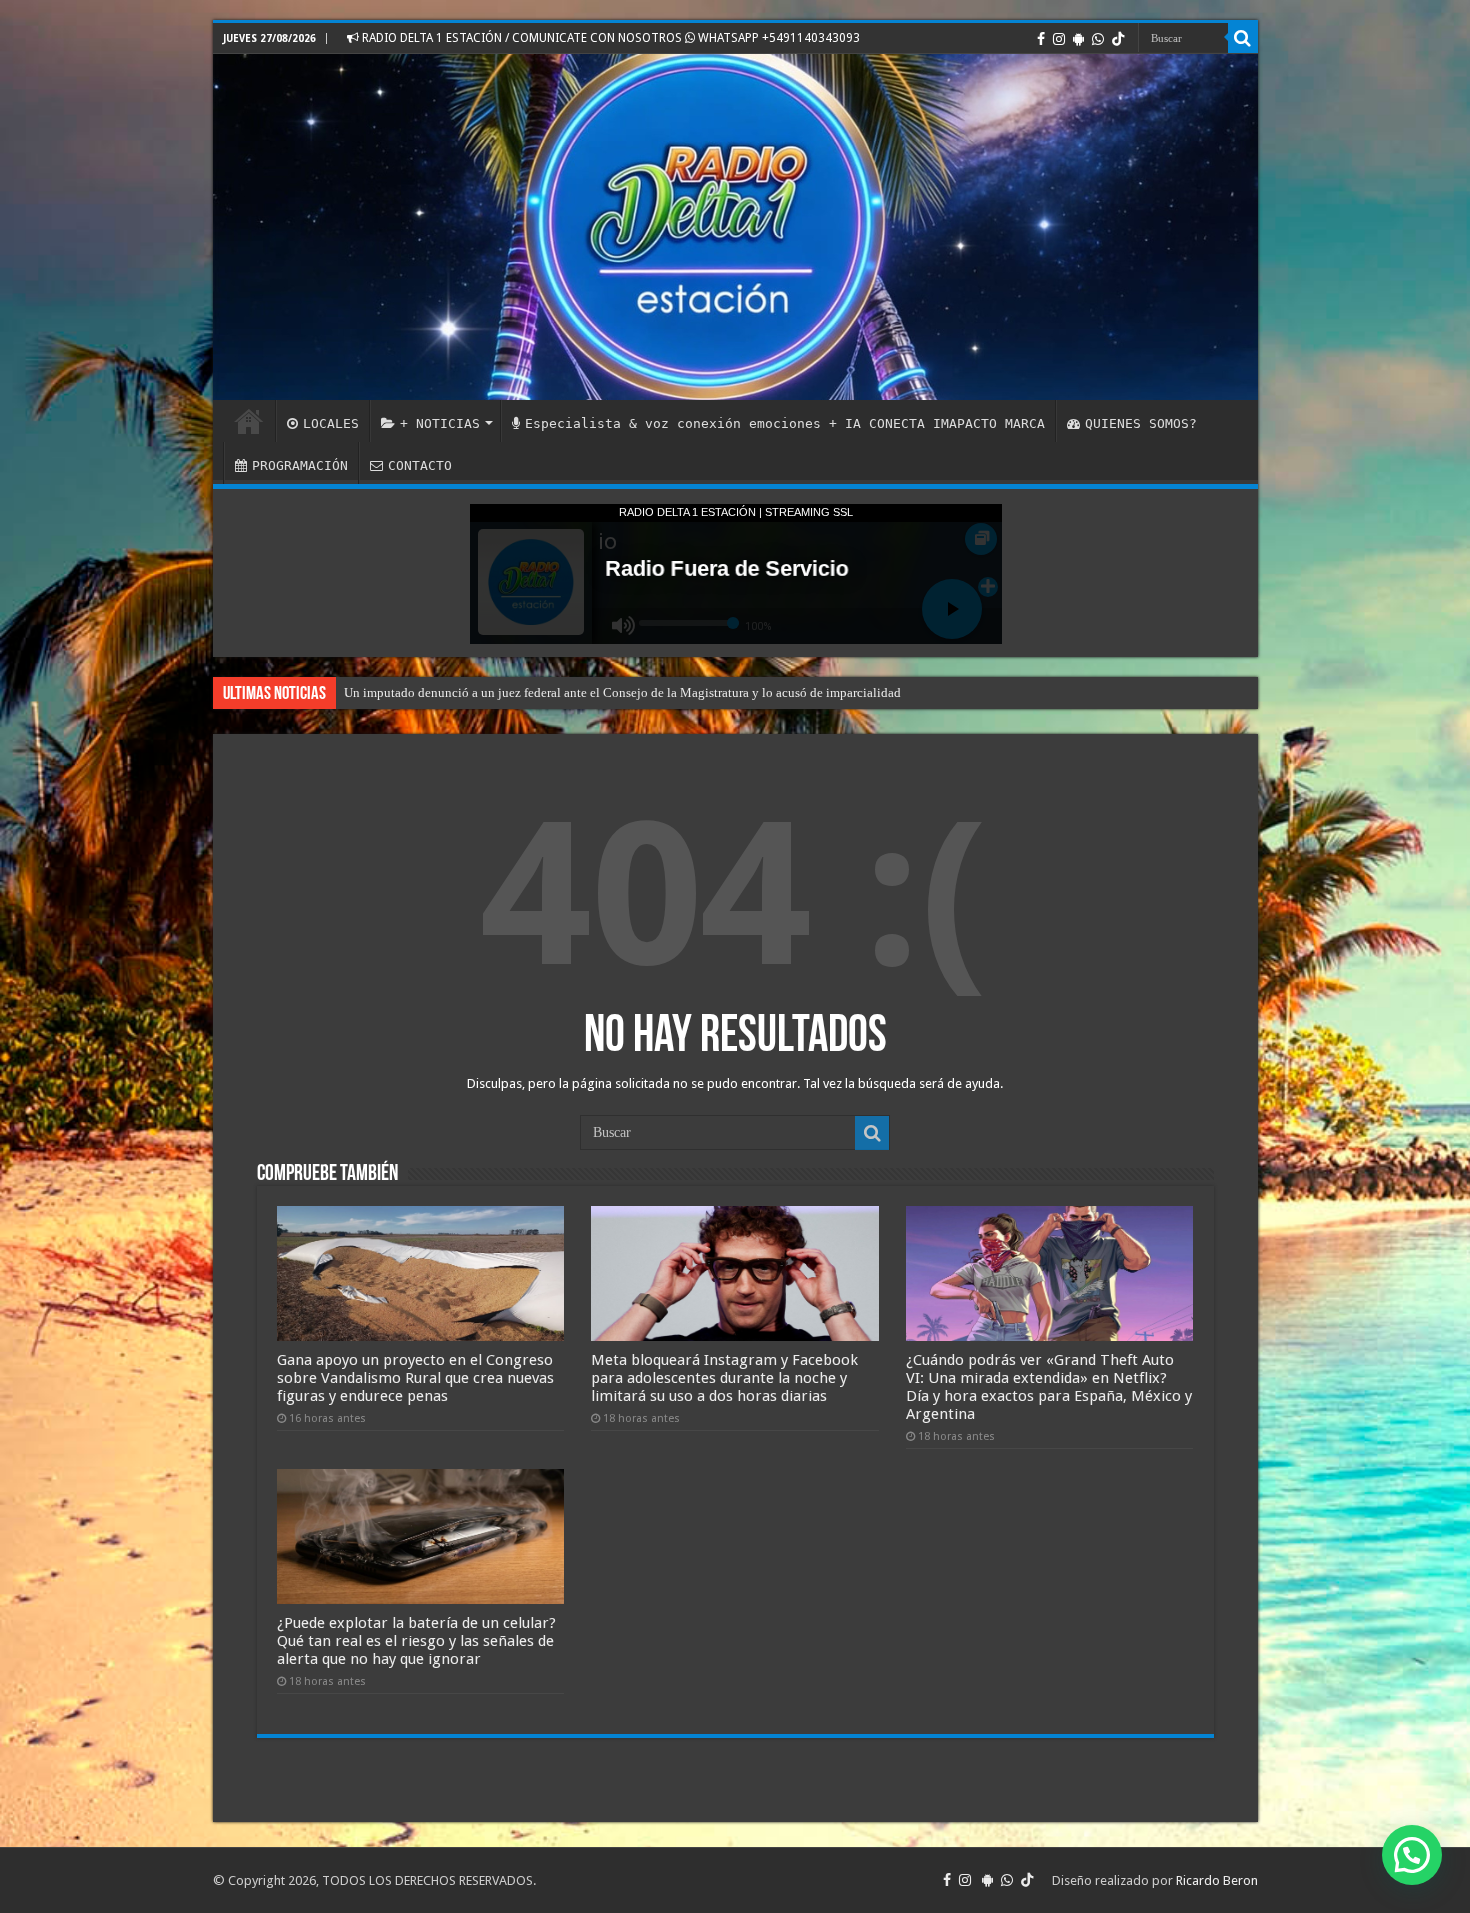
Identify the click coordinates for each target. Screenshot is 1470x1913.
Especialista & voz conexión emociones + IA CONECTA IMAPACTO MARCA (785, 423)
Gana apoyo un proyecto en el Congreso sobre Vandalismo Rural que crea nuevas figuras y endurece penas (415, 1378)
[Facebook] (1041, 39)
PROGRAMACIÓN (300, 465)
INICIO (249, 421)
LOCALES (331, 423)
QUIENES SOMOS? (1141, 423)
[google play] (1078, 39)
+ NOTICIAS (440, 423)
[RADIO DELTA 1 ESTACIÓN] (735, 227)
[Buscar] (1243, 38)
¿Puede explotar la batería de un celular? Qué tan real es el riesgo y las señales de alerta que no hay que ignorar (416, 1641)
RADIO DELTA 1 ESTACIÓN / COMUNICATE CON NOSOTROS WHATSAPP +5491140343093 (609, 38)
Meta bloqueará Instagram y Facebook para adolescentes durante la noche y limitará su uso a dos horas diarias (724, 1378)
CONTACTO (420, 465)
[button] (1412, 1855)
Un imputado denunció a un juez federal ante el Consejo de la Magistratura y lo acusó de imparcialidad (622, 692)
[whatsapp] (1098, 39)
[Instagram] (1059, 39)
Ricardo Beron (1217, 1880)
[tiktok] (1118, 39)
